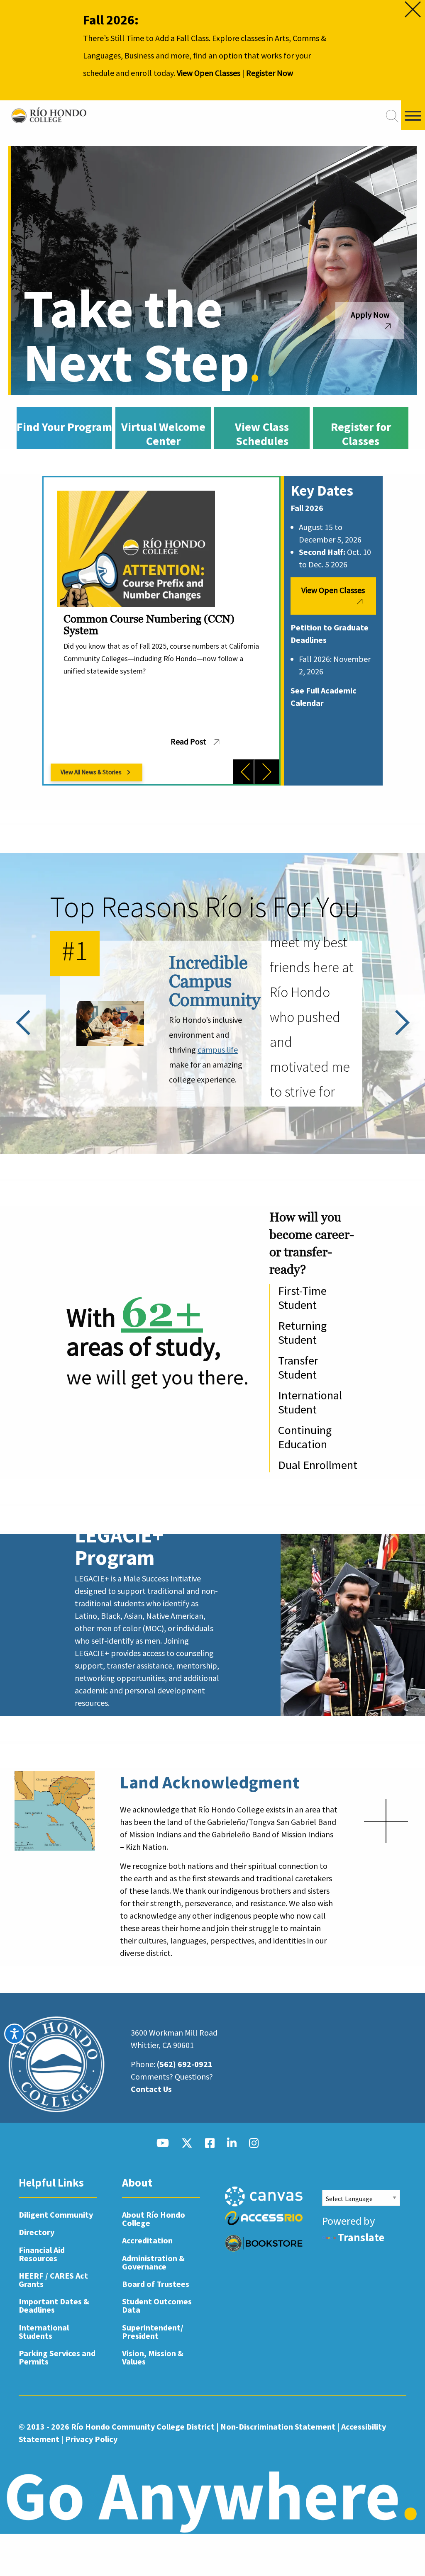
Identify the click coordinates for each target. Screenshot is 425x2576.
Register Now (270, 73)
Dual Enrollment (318, 1465)
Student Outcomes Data (157, 2305)
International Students (44, 2332)
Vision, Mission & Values (153, 2357)
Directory (37, 2232)
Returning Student (302, 1333)
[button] (245, 772)
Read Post (188, 741)
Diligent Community (56, 2215)
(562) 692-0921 (185, 2064)
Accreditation (147, 2240)
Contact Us (151, 2089)
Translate (361, 2237)
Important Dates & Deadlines (54, 2305)
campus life (218, 1050)
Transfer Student (298, 1367)
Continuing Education (305, 1437)
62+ (162, 1312)
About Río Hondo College (154, 2219)
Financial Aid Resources (42, 2254)
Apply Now (370, 315)
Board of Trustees (156, 2284)
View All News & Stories (91, 772)
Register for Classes (361, 434)
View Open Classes (209, 73)
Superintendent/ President (153, 2332)
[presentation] (241, 772)
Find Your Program (64, 427)
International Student (310, 1402)
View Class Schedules (262, 434)
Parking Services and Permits (57, 2357)
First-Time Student (302, 1298)
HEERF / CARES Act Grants (53, 2280)
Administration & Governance (153, 2262)
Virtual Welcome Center (163, 434)
